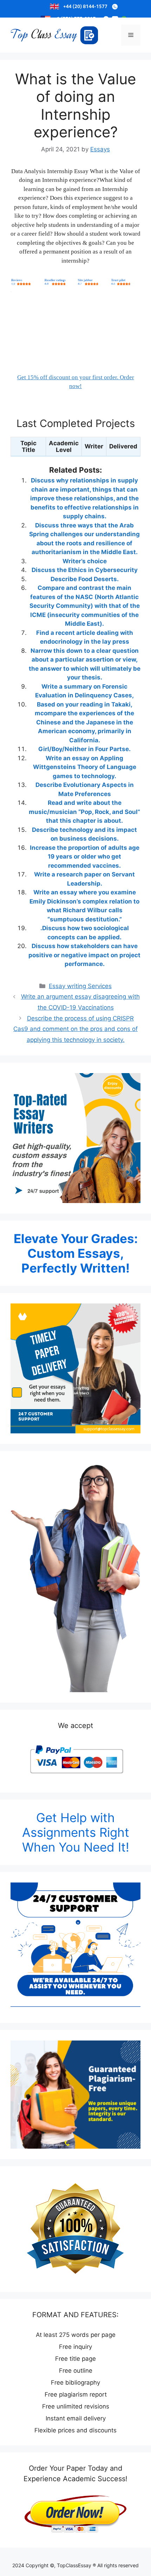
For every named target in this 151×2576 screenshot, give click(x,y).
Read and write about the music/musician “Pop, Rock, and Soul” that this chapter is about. (84, 812)
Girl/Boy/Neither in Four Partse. (84, 749)
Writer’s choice (85, 561)
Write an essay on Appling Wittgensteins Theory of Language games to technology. (85, 767)
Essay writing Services (80, 986)
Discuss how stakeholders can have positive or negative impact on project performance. (84, 955)
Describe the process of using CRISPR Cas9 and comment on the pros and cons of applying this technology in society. (75, 1029)
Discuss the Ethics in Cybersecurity (85, 570)
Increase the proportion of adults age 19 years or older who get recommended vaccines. (85, 857)
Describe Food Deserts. (85, 579)
